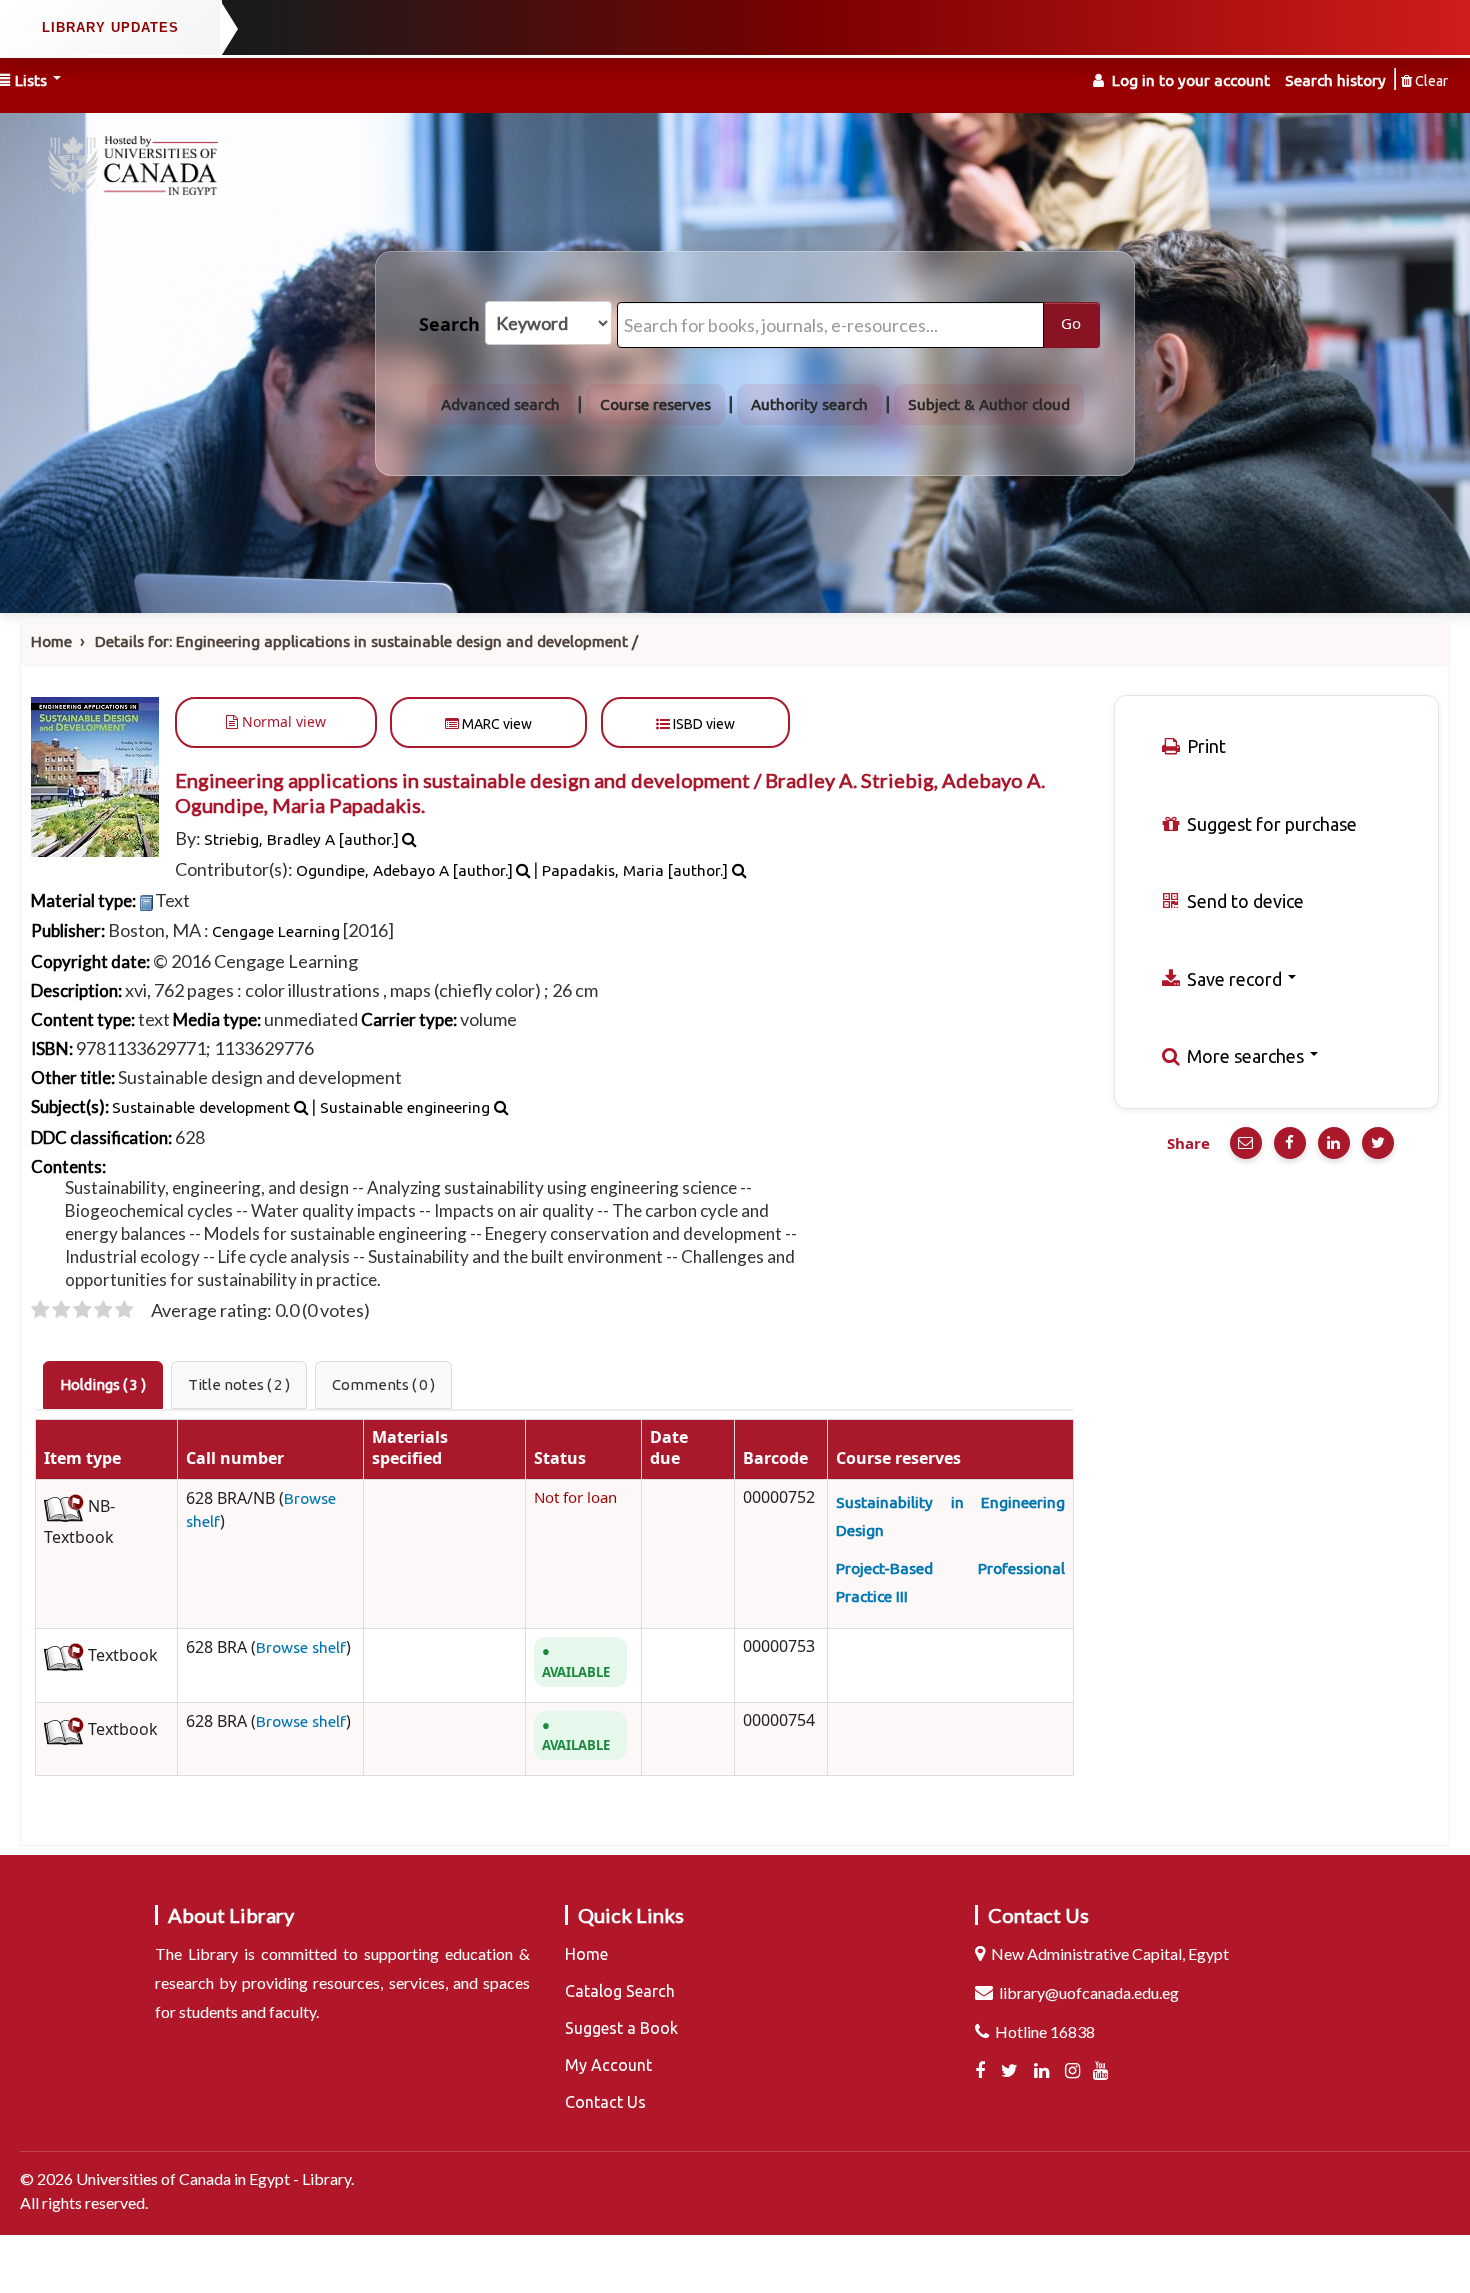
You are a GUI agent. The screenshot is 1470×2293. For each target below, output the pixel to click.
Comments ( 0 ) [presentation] (383, 1384)
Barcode (775, 1459)
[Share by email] (1246, 1143)
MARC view (495, 724)
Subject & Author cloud (989, 404)
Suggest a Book (621, 2028)
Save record (1234, 979)
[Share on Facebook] (1290, 1143)
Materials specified (410, 1449)
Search (449, 325)
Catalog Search (620, 1991)
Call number (235, 1459)
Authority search (809, 404)
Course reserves (655, 404)
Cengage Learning (276, 931)
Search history (1335, 80)
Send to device (1243, 901)
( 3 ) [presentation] (103, 1384)
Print (1204, 746)
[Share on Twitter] (1378, 1143)
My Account (608, 2065)
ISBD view (702, 724)
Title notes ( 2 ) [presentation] (239, 1384)
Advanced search (500, 404)
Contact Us (605, 2102)
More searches (1245, 1056)
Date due (669, 1449)
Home (51, 641)
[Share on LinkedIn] (1334, 1143)
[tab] (103, 1385)
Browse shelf (301, 1647)
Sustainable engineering (405, 1107)
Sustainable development (201, 1107)
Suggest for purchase (1270, 824)
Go (1071, 324)
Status (560, 1459)
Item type (82, 1459)
